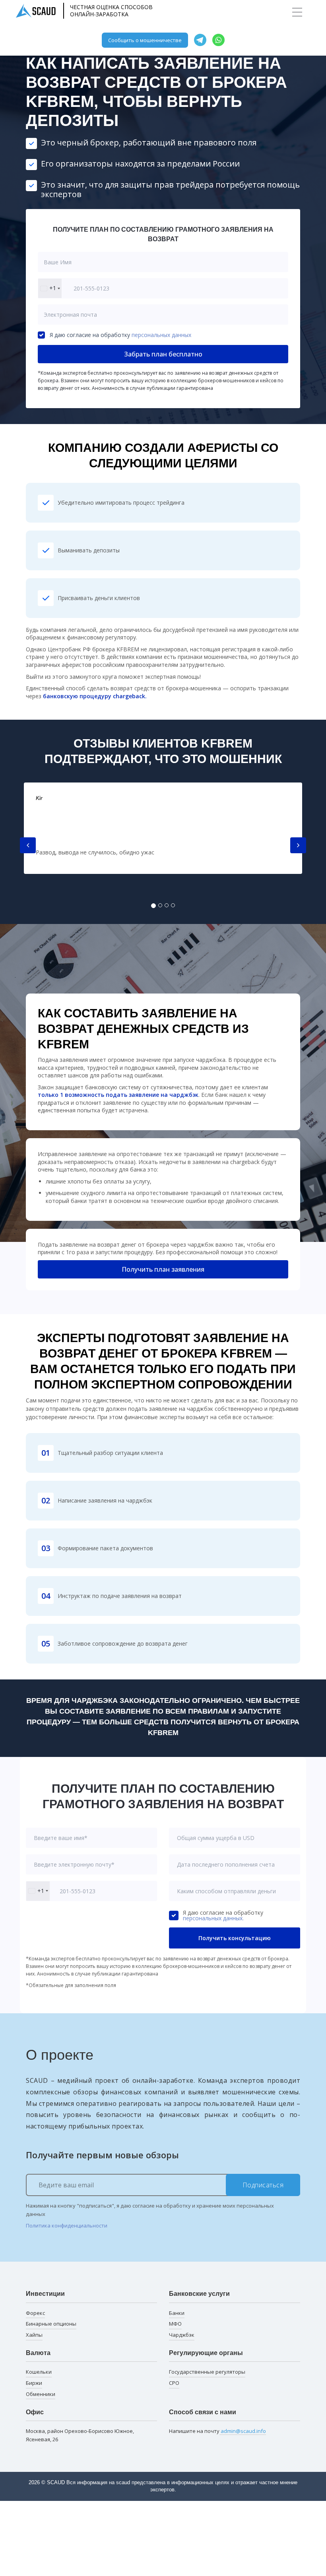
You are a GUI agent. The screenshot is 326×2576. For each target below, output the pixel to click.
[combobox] (50, 288)
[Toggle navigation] (297, 12)
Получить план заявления (163, 1269)
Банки (177, 2313)
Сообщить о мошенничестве (145, 40)
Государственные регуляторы (207, 2372)
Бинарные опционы (51, 2324)
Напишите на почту (217, 2431)
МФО (175, 2324)
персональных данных (161, 335)
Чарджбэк (182, 2335)
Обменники (41, 2394)
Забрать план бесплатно (163, 354)
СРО (174, 2383)
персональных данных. (213, 1918)
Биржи (34, 2383)
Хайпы (34, 2335)
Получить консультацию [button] (235, 1938)
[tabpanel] (163, 828)
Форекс (35, 2313)
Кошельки (39, 2372)
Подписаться (263, 2185)
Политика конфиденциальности (67, 2225)
